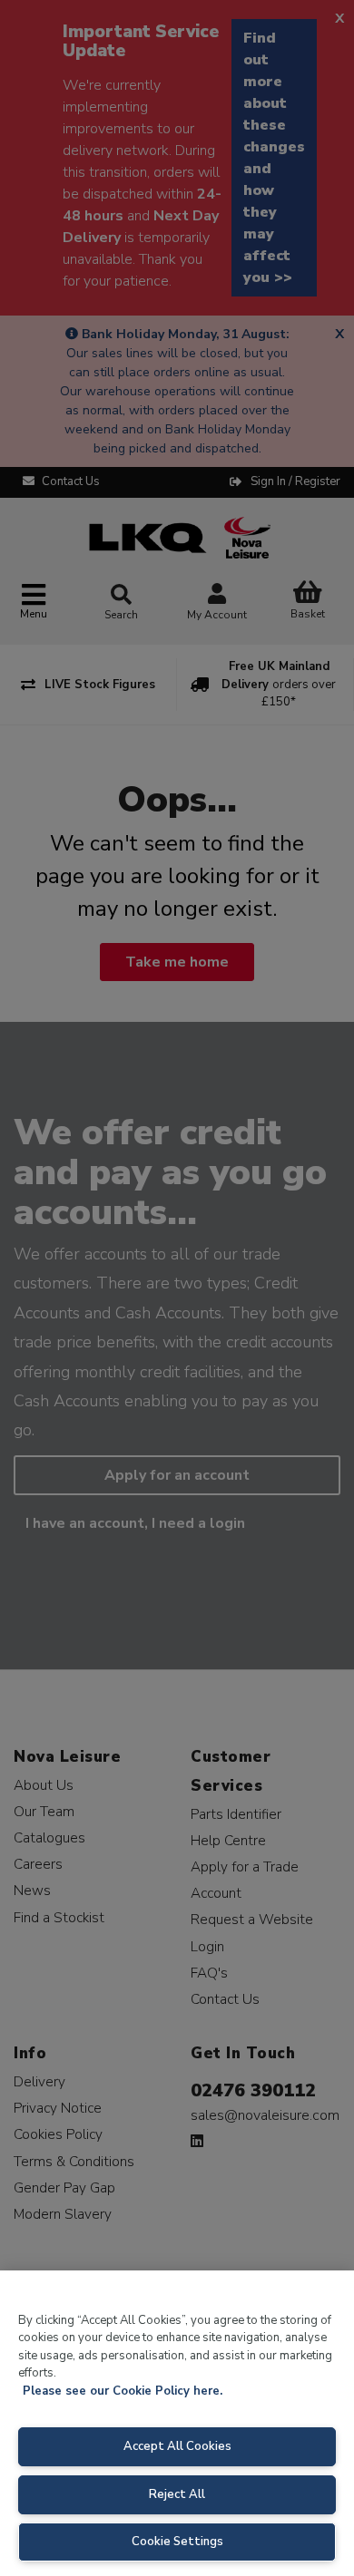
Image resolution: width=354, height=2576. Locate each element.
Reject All (177, 2494)
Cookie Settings (177, 2542)
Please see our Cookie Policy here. (123, 2391)
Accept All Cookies (177, 2446)
